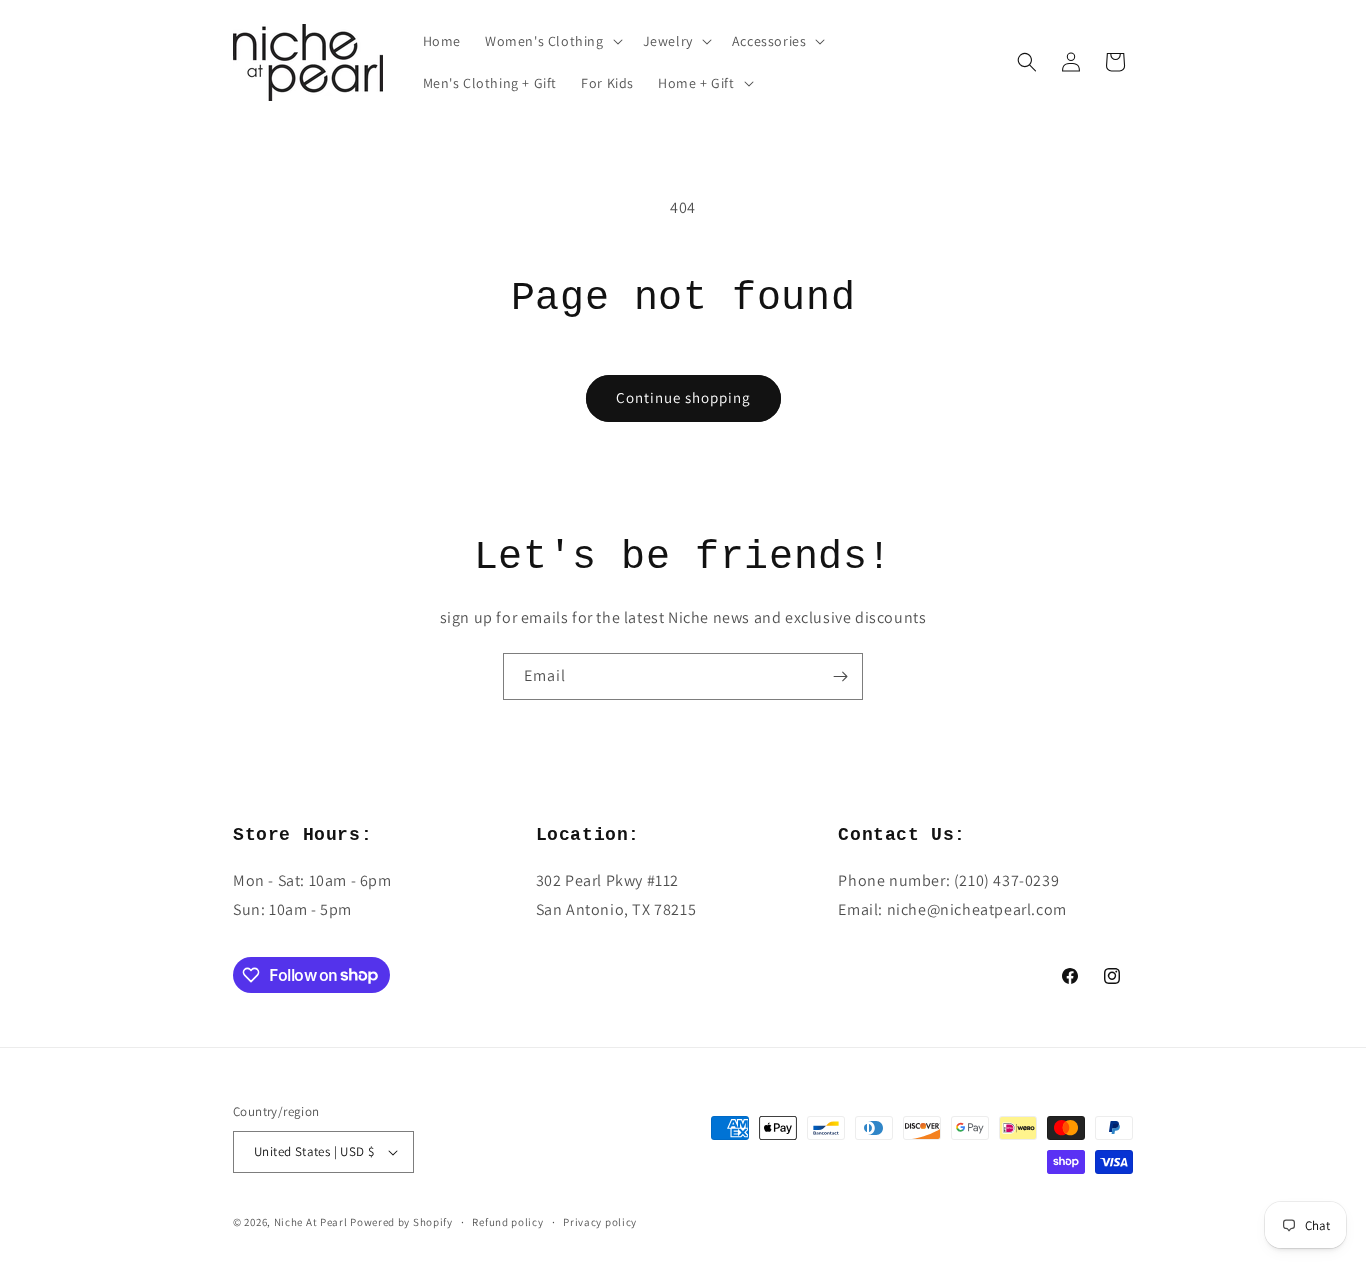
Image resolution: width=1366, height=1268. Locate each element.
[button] (552, 41)
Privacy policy (600, 1222)
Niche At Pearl (311, 1222)
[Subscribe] (840, 676)
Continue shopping (683, 397)
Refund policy (507, 1222)
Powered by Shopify (401, 1222)
